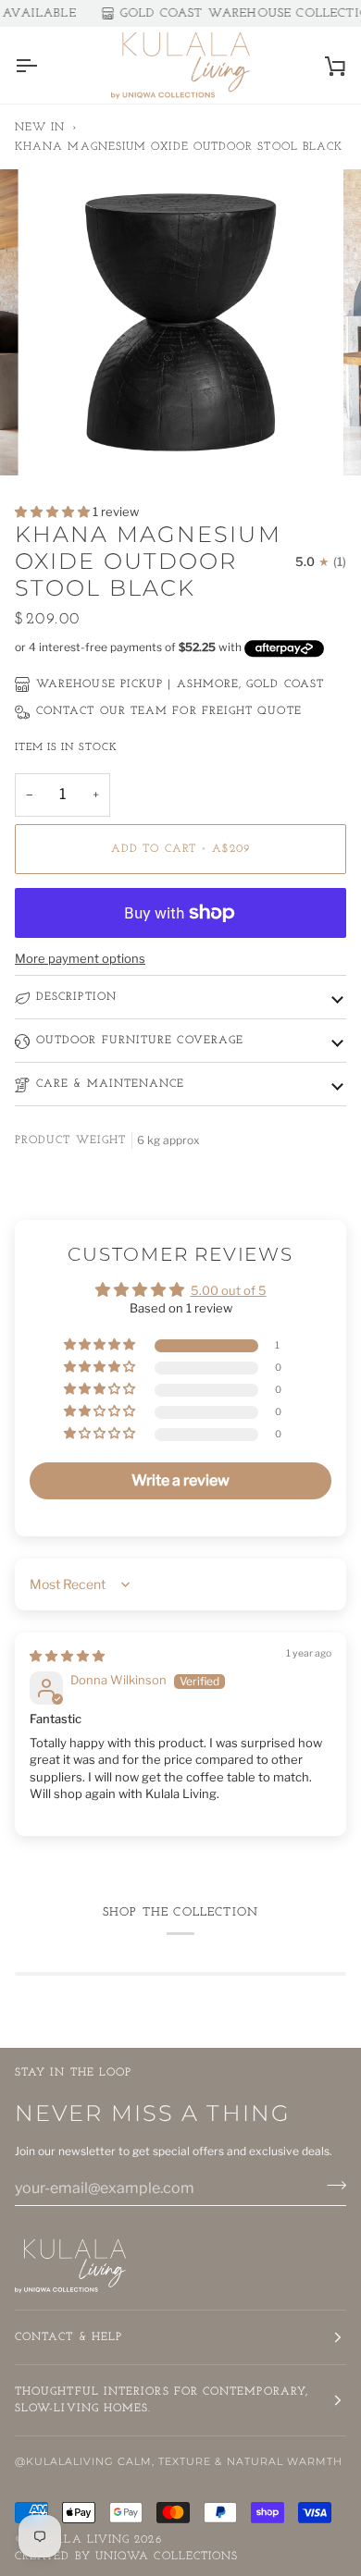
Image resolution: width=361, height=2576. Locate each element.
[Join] (331, 2186)
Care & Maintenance (110, 1084)
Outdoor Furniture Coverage (140, 1041)
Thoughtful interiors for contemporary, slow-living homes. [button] (162, 2400)
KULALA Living (80, 2540)
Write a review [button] (180, 1480)
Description (76, 997)
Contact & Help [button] (68, 2337)
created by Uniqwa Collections (126, 2557)
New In (40, 128)
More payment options (80, 958)
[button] (54, 512)
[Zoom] (62, 441)
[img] (67, 1656)
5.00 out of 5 (229, 1290)
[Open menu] (43, 65)
